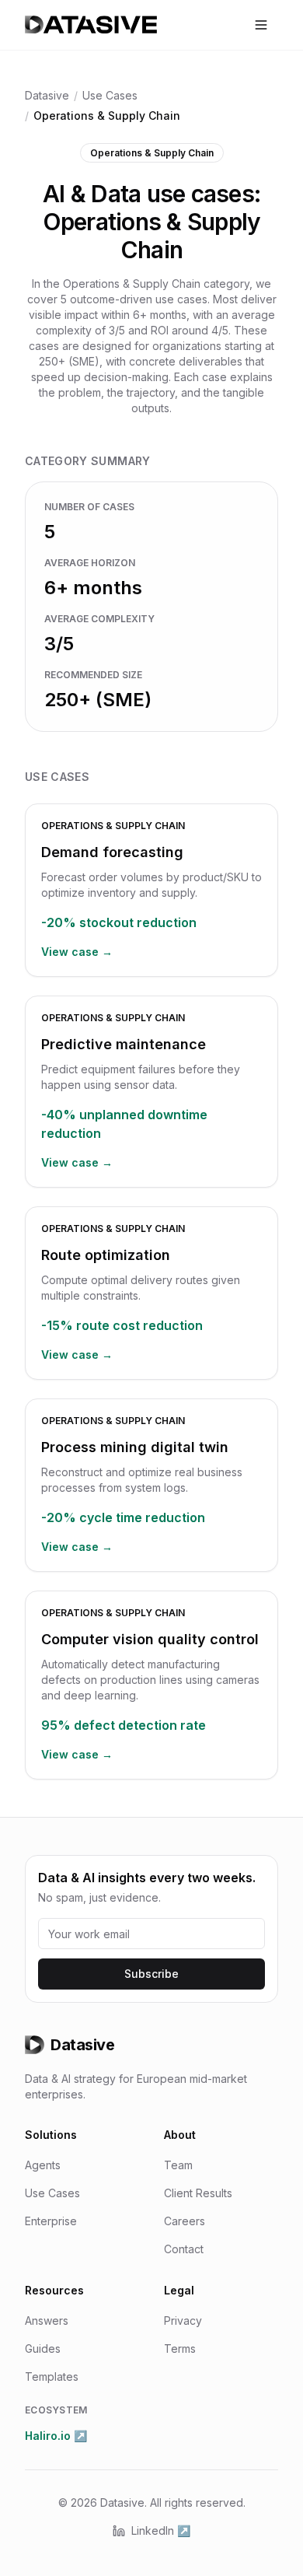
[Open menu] (261, 25)
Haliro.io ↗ (56, 2436)
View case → (77, 952)
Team (178, 2165)
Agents (43, 2165)
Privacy (183, 2320)
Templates (52, 2376)
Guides (43, 2348)
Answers (47, 2320)
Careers (185, 2221)
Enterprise (51, 2221)
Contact (184, 2249)
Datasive (47, 95)
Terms (180, 2348)
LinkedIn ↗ (161, 2530)
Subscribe (151, 1974)
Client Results (198, 2193)
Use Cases (110, 95)
